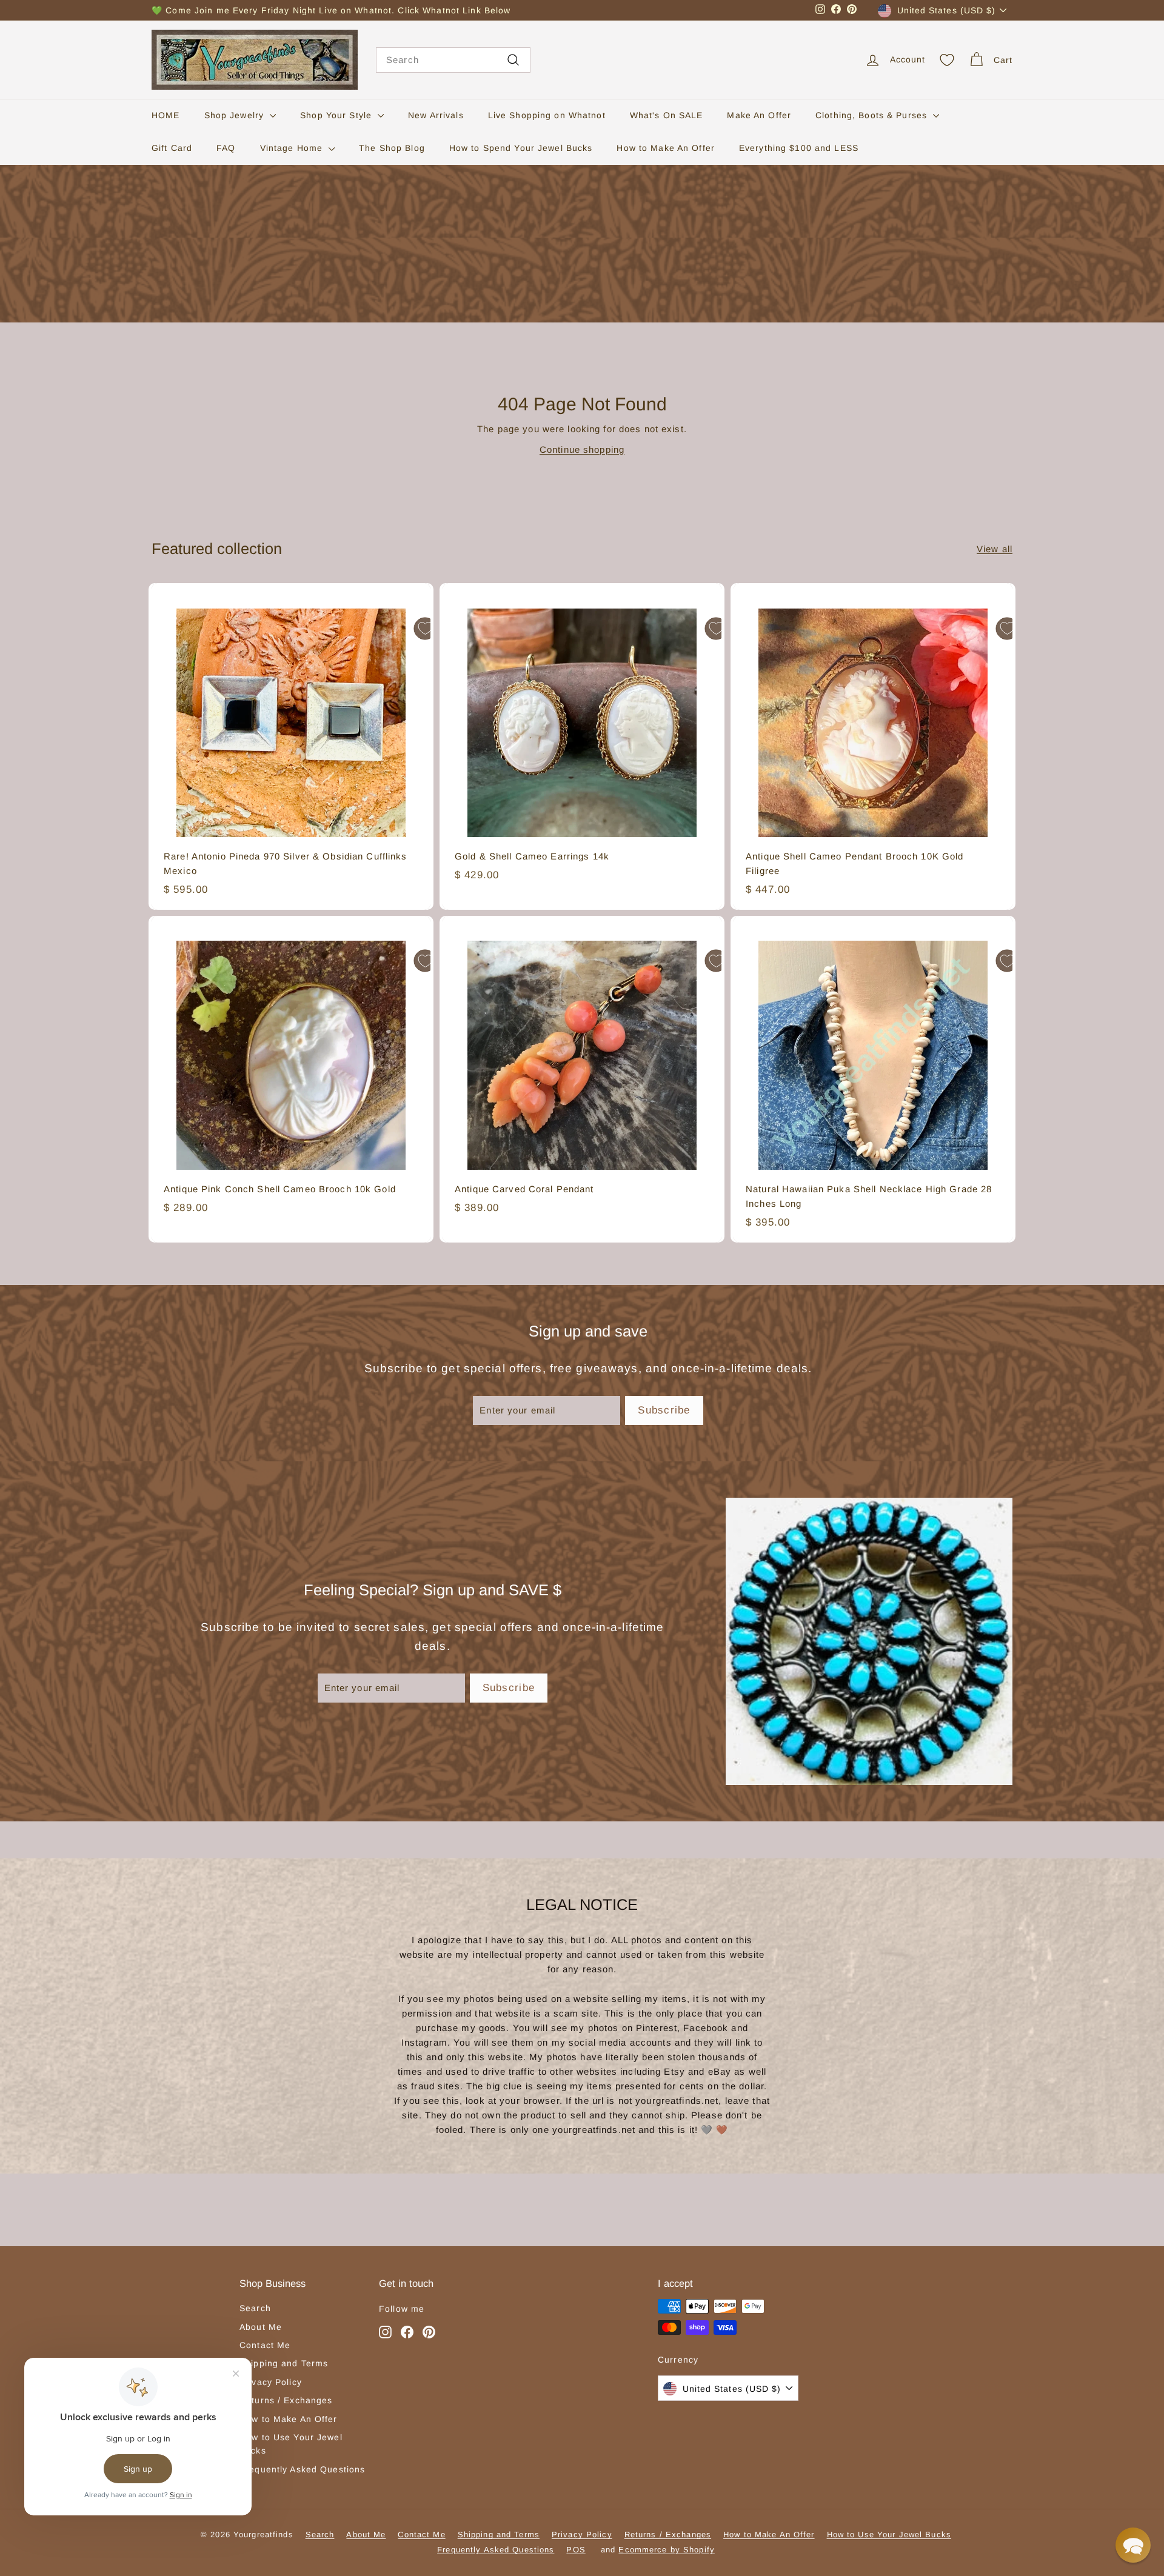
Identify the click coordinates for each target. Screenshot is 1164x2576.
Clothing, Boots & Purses (873, 115)
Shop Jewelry (236, 115)
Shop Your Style (337, 115)
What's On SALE (667, 115)
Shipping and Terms (284, 2363)
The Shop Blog (392, 148)
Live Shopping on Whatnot (547, 115)
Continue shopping (582, 449)
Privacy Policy (271, 2382)
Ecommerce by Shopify (667, 2550)
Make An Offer (759, 115)
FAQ (226, 148)
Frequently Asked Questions (302, 2469)
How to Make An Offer (666, 148)
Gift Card (172, 148)
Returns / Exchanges (286, 2400)
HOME (166, 115)
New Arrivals (436, 115)
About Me (261, 2327)
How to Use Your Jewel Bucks (291, 2444)
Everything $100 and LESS (799, 148)
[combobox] (453, 60)
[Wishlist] (947, 60)
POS (576, 2550)
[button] (1133, 2545)
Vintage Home (293, 148)
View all (995, 549)
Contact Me (265, 2345)
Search (255, 2308)
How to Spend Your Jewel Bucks (521, 148)
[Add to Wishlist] (425, 629)
